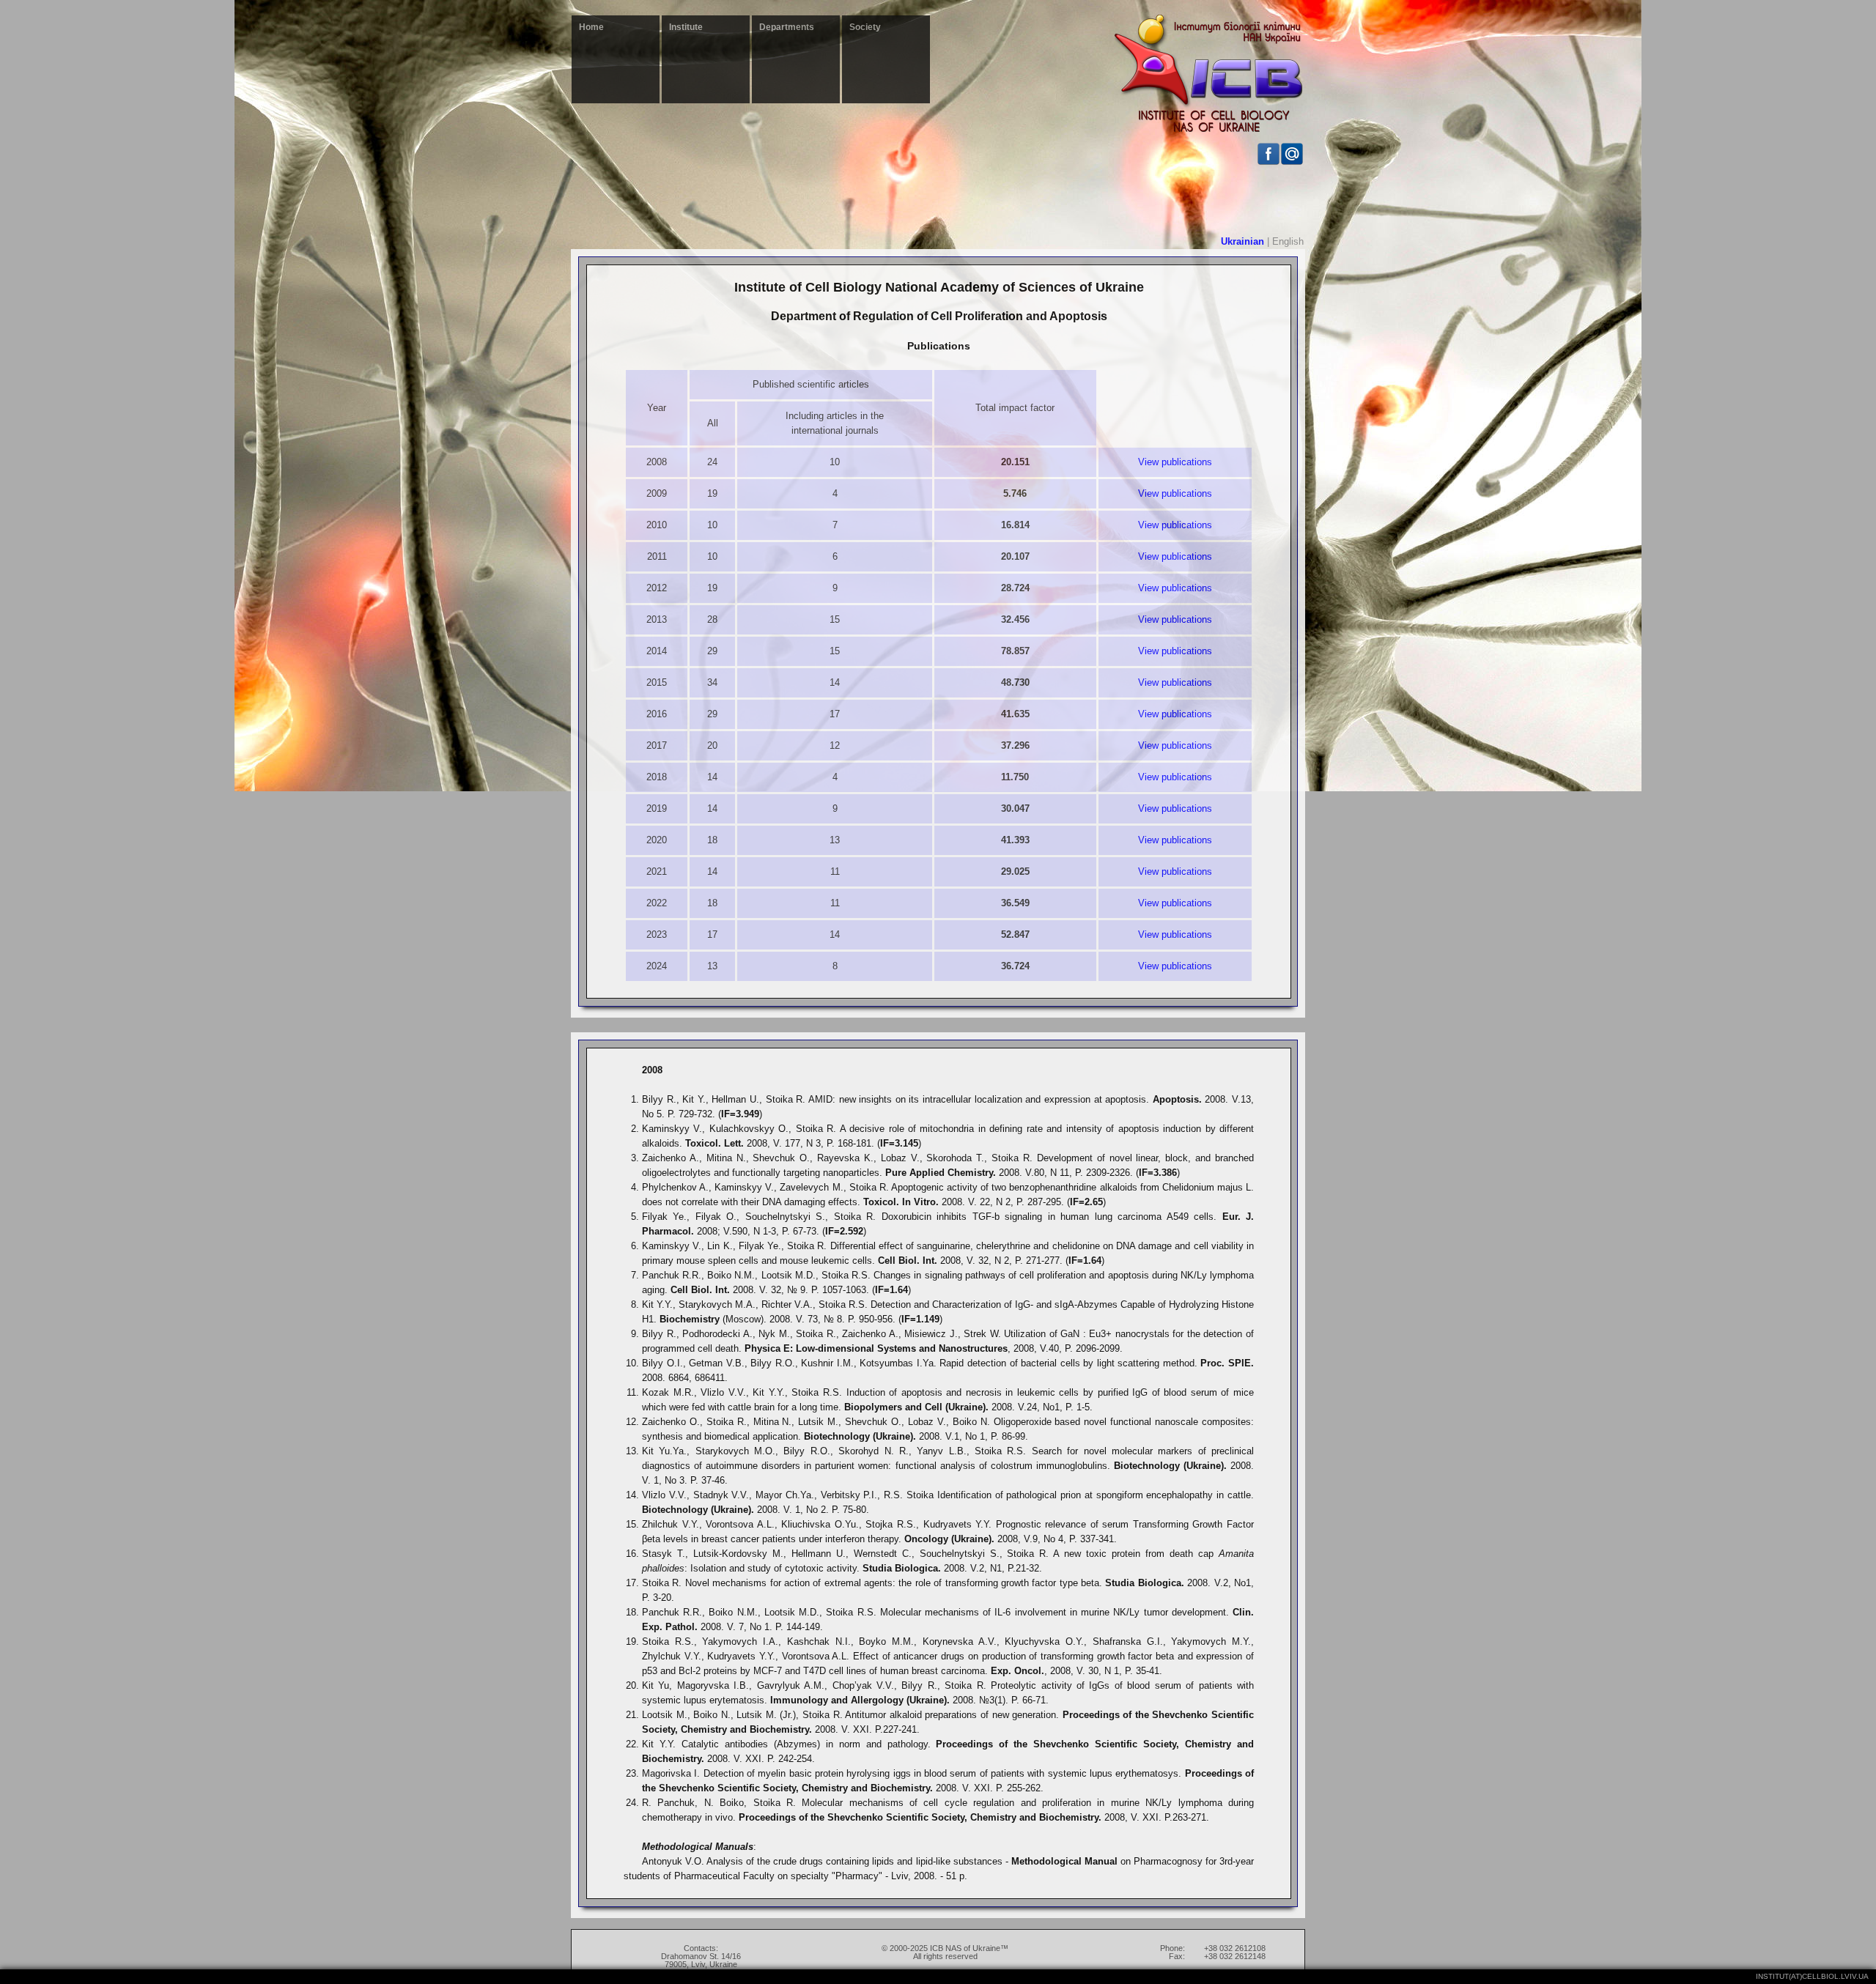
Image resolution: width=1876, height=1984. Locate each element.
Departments (787, 27)
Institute (686, 27)
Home (591, 27)
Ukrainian (1242, 241)
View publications (1175, 462)
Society (865, 27)
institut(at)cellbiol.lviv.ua (1812, 1976)
